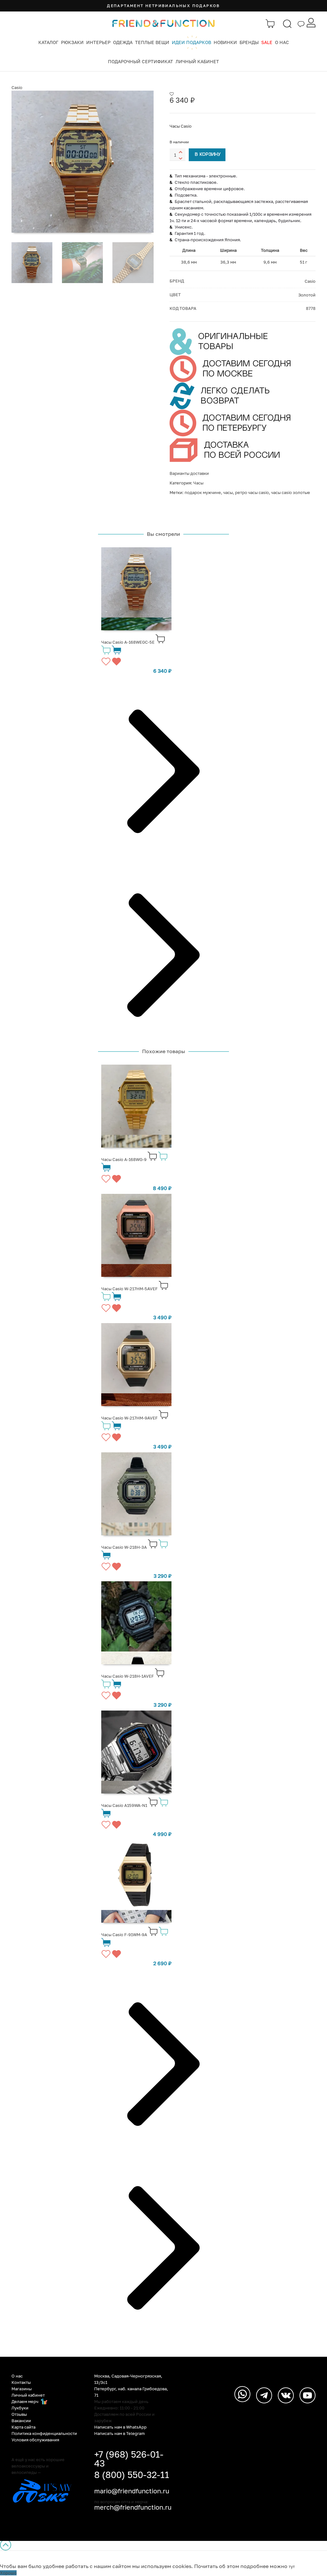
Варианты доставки (189, 473)
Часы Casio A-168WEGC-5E (128, 642)
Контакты (21, 2382)
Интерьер (98, 42)
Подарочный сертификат (141, 61)
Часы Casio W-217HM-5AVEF (129, 1289)
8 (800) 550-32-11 (132, 2475)
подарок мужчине (203, 492)
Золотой (307, 295)
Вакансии (21, 2421)
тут (292, 2566)
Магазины (22, 2389)
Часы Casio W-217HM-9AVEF (129, 1418)
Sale (267, 42)
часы (228, 492)
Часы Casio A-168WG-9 (124, 1159)
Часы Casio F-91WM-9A (124, 1935)
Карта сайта (23, 2427)
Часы (198, 483)
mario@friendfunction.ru (132, 2491)
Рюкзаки (72, 42)
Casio (17, 87)
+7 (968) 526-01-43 (129, 2459)
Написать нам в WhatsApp (120, 2427)
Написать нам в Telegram (120, 2433)
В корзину (208, 155)
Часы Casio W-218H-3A (124, 1547)
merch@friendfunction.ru (133, 2507)
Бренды (249, 42)
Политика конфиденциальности (44, 2433)
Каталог (48, 42)
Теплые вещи (152, 42)
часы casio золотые (291, 492)
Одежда (123, 42)
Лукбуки (20, 2408)
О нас (282, 42)
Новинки (225, 42)
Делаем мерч (25, 2401)
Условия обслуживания (35, 2440)
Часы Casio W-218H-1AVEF (128, 1676)
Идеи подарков (191, 42)
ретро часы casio (252, 492)
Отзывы (19, 2414)
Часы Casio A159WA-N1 (124, 1805)
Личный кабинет (197, 61)
